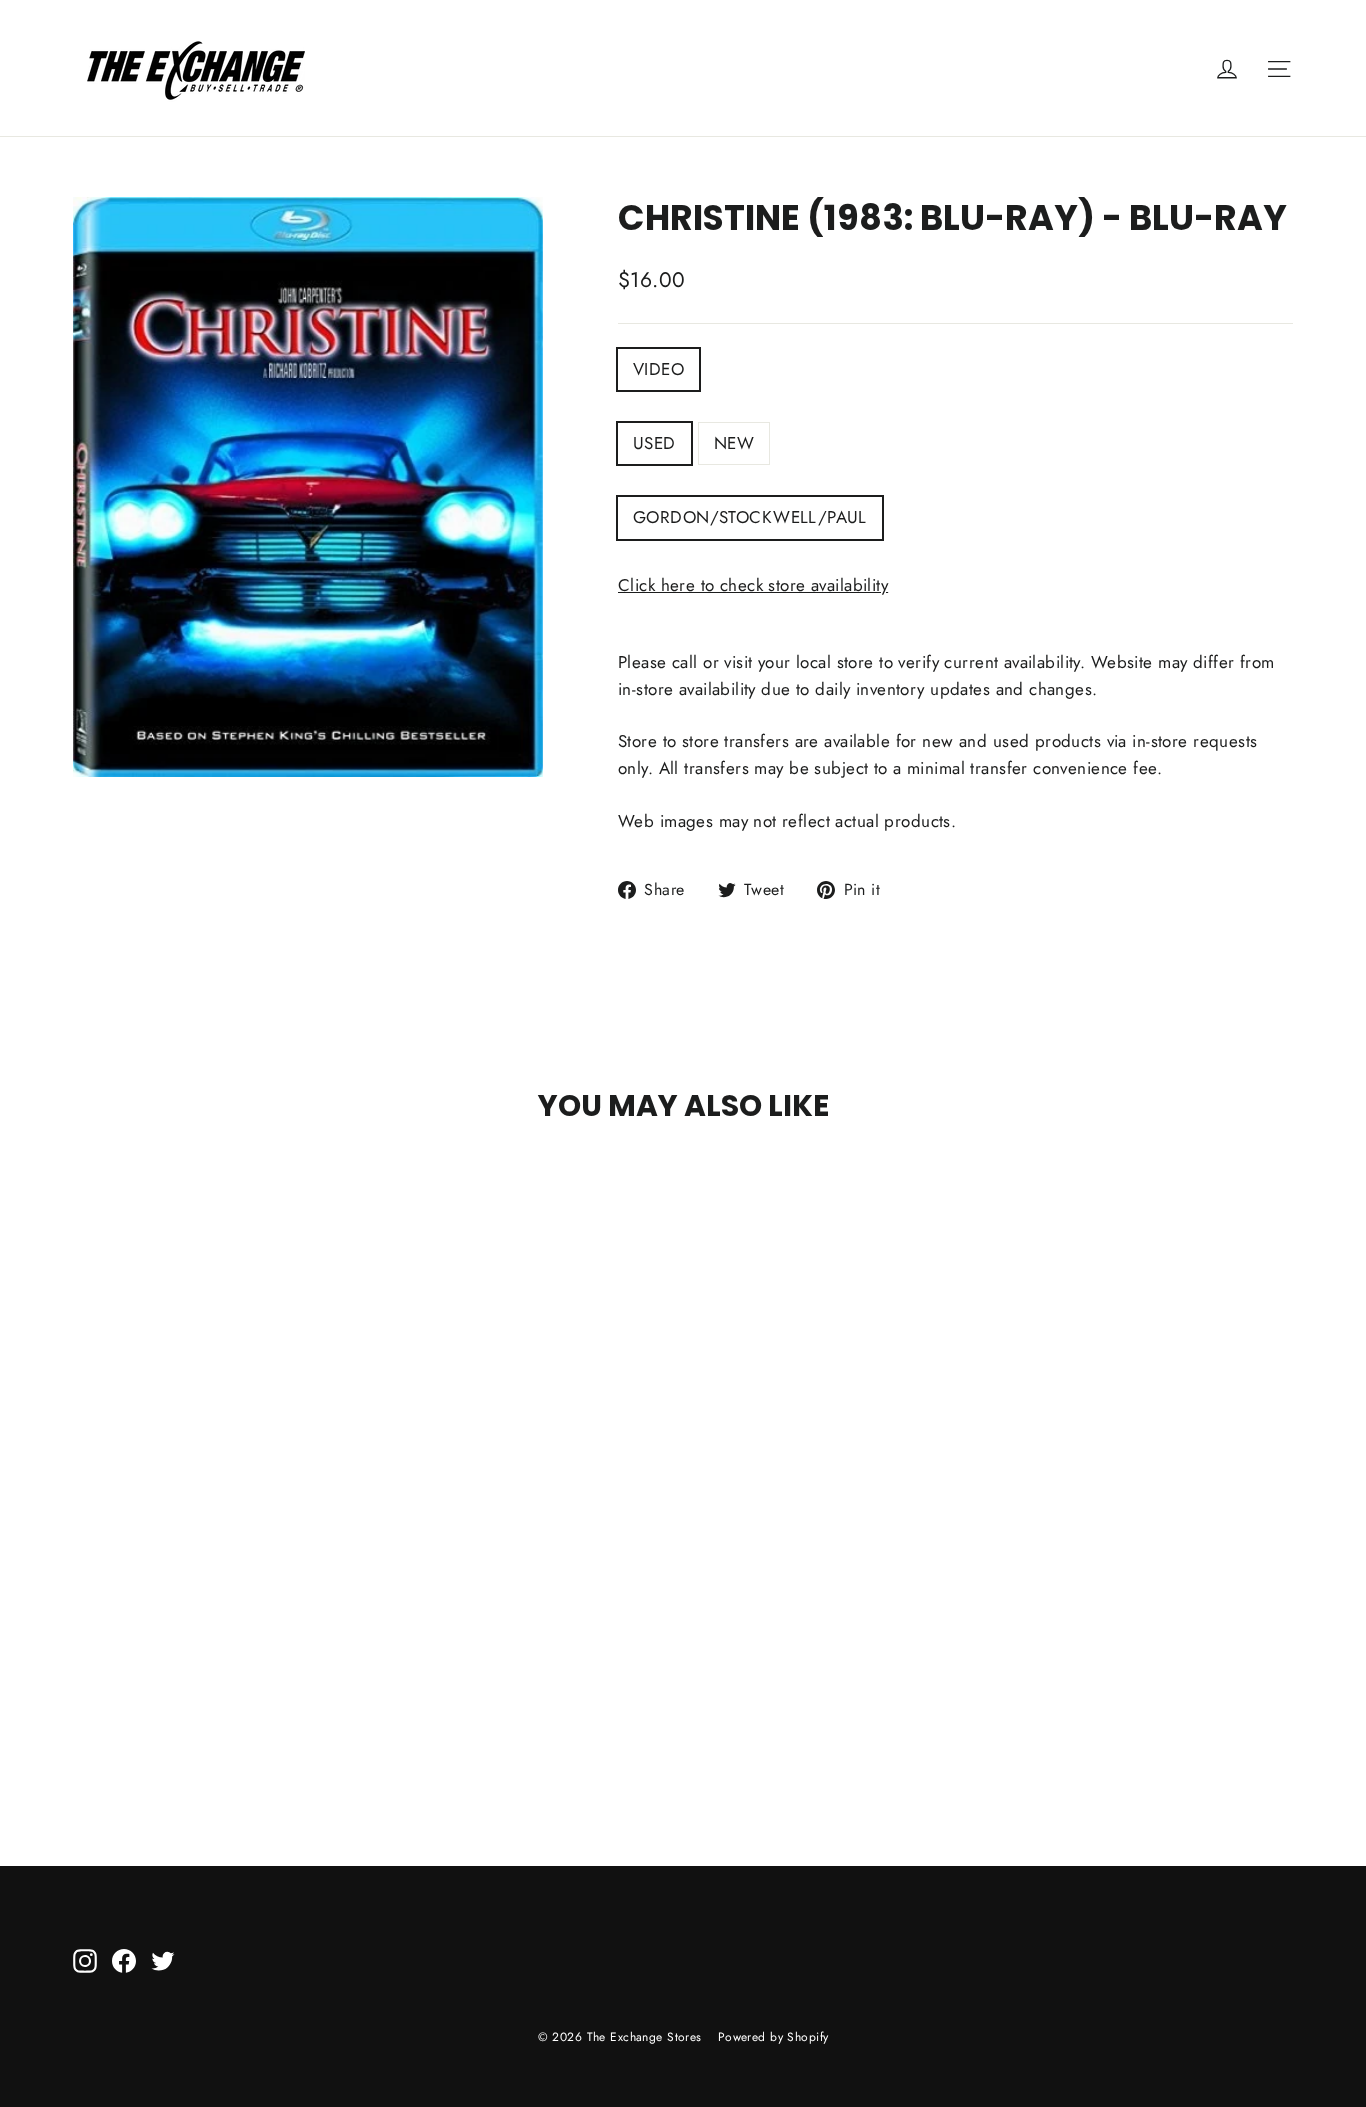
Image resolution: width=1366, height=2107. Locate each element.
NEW (734, 443)
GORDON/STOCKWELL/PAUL (750, 517)
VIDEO (658, 369)
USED (654, 443)
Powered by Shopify (773, 2037)
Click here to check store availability (753, 585)
